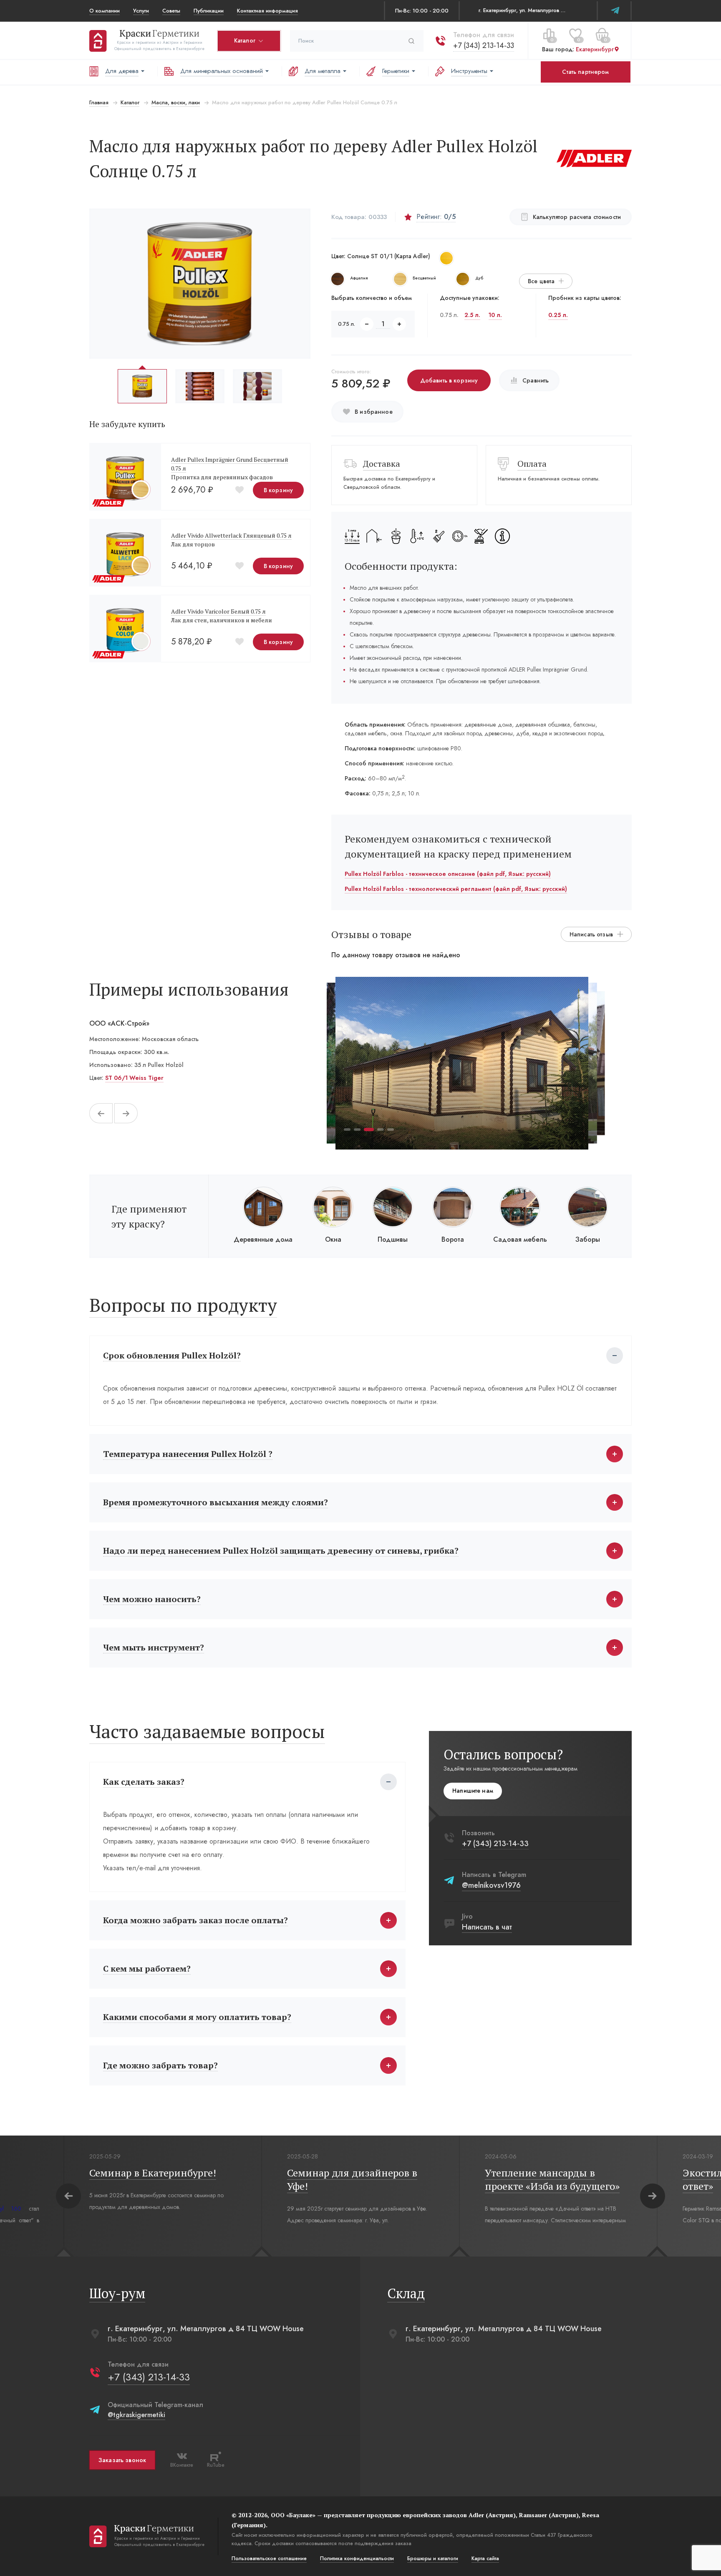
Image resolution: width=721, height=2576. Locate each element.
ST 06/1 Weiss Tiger (134, 1078)
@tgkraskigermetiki (136, 2415)
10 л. (495, 315)
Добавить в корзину (449, 380)
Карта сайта (485, 2558)
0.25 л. (558, 315)
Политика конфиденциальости (357, 2558)
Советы (171, 11)
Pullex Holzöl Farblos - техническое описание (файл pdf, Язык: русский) (448, 874)
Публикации (209, 11)
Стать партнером (585, 72)
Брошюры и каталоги (433, 2558)
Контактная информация (267, 11)
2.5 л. (472, 315)
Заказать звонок (122, 2460)
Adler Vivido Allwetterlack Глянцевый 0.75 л (231, 535)
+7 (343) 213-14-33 (484, 45)
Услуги (141, 11)
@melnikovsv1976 (491, 1885)
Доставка (382, 464)
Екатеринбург (595, 50)
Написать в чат (487, 1927)
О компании (105, 11)
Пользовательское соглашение (269, 2558)
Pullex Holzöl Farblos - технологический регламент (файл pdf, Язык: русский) (456, 889)
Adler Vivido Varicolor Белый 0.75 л (218, 611)
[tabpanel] (462, 1063)
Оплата (532, 464)
